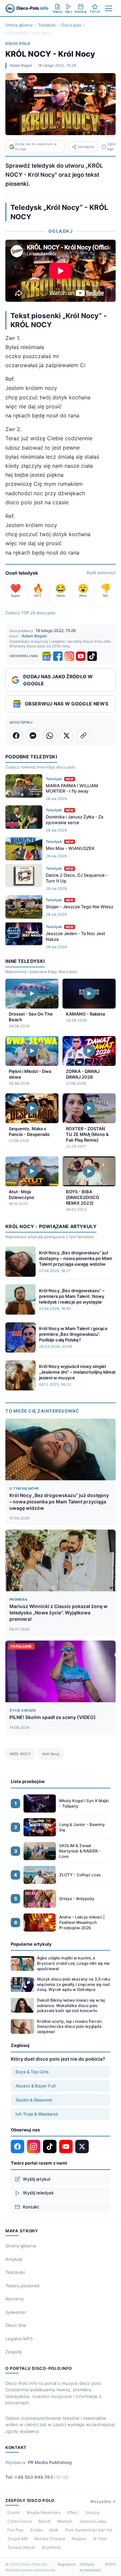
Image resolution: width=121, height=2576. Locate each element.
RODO (110, 2564)
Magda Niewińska (44, 2512)
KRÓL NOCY (20, 1754)
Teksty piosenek (23, 2286)
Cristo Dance (20, 2521)
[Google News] (46, 656)
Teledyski (47, 25)
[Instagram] (69, 656)
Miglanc (79, 2539)
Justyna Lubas (93, 2521)
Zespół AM (17, 2539)
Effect (73, 2512)
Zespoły (14, 2352)
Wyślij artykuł (36, 2179)
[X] (82, 2146)
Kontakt (31, 2207)
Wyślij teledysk (38, 2193)
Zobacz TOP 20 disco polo (30, 613)
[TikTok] (92, 656)
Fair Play (16, 2530)
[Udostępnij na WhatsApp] (50, 736)
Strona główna (19, 25)
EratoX (14, 2512)
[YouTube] (81, 656)
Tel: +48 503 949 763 (37, 2477)
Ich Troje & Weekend (37, 2114)
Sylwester (16, 2312)
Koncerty (15, 2299)
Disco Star (16, 2325)
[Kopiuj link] (83, 736)
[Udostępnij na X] (67, 736)
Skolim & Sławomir (34, 2100)
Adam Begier (21, 65)
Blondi (45, 2521)
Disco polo (71, 25)
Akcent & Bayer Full (35, 2086)
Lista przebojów (28, 1781)
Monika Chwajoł (50, 2539)
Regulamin (67, 2564)
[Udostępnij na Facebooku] (16, 736)
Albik (54, 2530)
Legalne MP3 (19, 2339)
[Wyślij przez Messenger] (33, 736)
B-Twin (100, 2539)
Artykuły (14, 2259)
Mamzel (65, 2521)
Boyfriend (51, 2547)
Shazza (92, 2512)
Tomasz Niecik (21, 2547)
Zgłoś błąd (111, 146)
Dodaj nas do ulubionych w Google (36, 146)
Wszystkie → (103, 2501)
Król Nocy (51, 1754)
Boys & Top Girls (32, 2072)
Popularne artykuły (31, 1944)
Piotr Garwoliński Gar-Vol (89, 2530)
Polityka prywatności (90, 2567)
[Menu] (109, 8)
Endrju (36, 2530)
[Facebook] (58, 656)
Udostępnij (86, 147)
